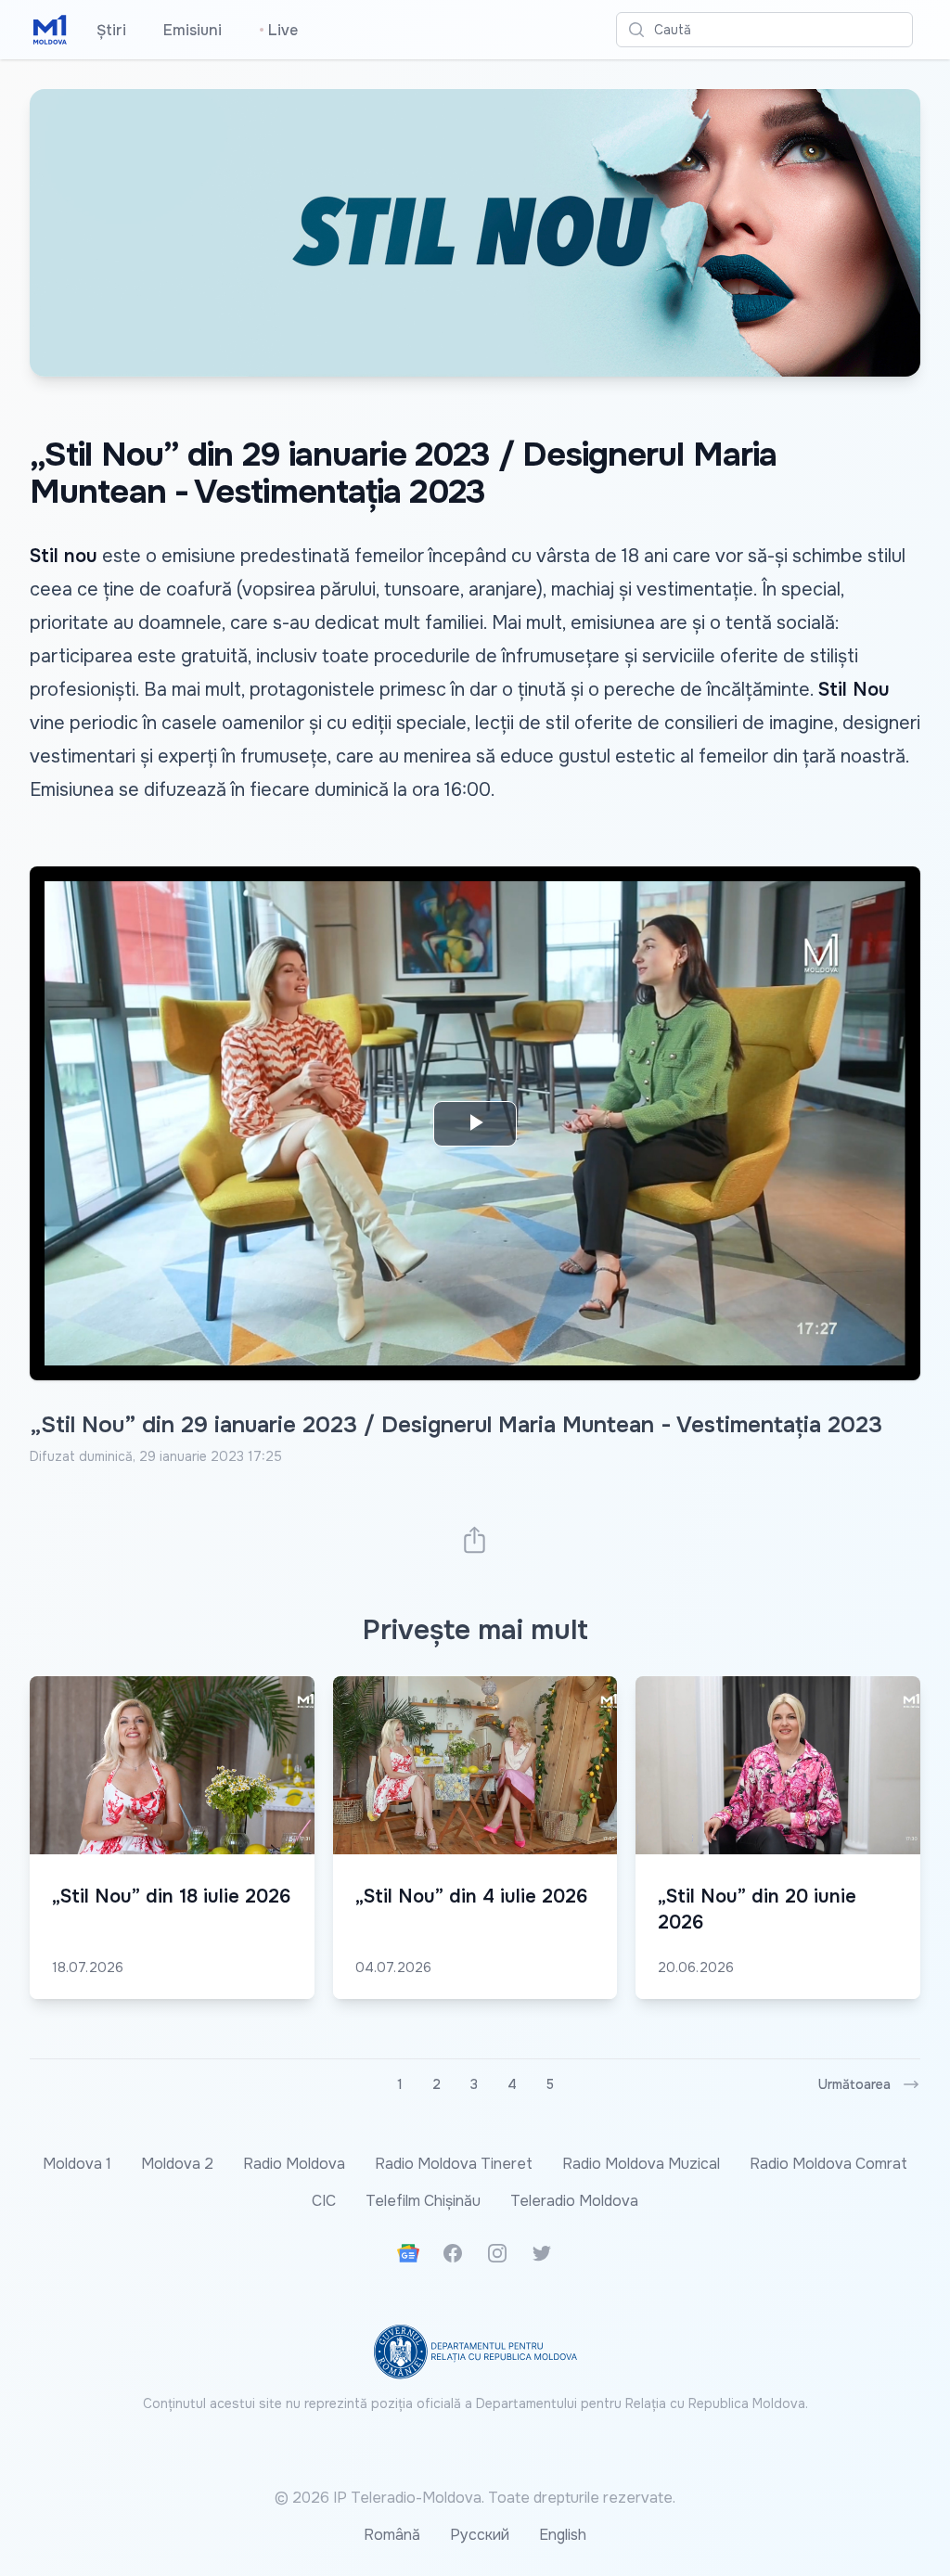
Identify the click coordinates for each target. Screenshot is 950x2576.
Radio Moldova (294, 2164)
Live (278, 30)
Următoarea (854, 2084)
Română (392, 2535)
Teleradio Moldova (574, 2201)
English (563, 2535)
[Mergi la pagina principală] (50, 30)
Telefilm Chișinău (423, 2201)
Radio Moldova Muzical (641, 2164)
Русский (480, 2535)
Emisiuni (193, 30)
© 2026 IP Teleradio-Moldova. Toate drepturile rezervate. (475, 2498)
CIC (324, 2201)
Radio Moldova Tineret (454, 2164)
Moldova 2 (177, 2164)
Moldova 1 (77, 2164)
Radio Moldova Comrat (828, 2164)
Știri (111, 30)
